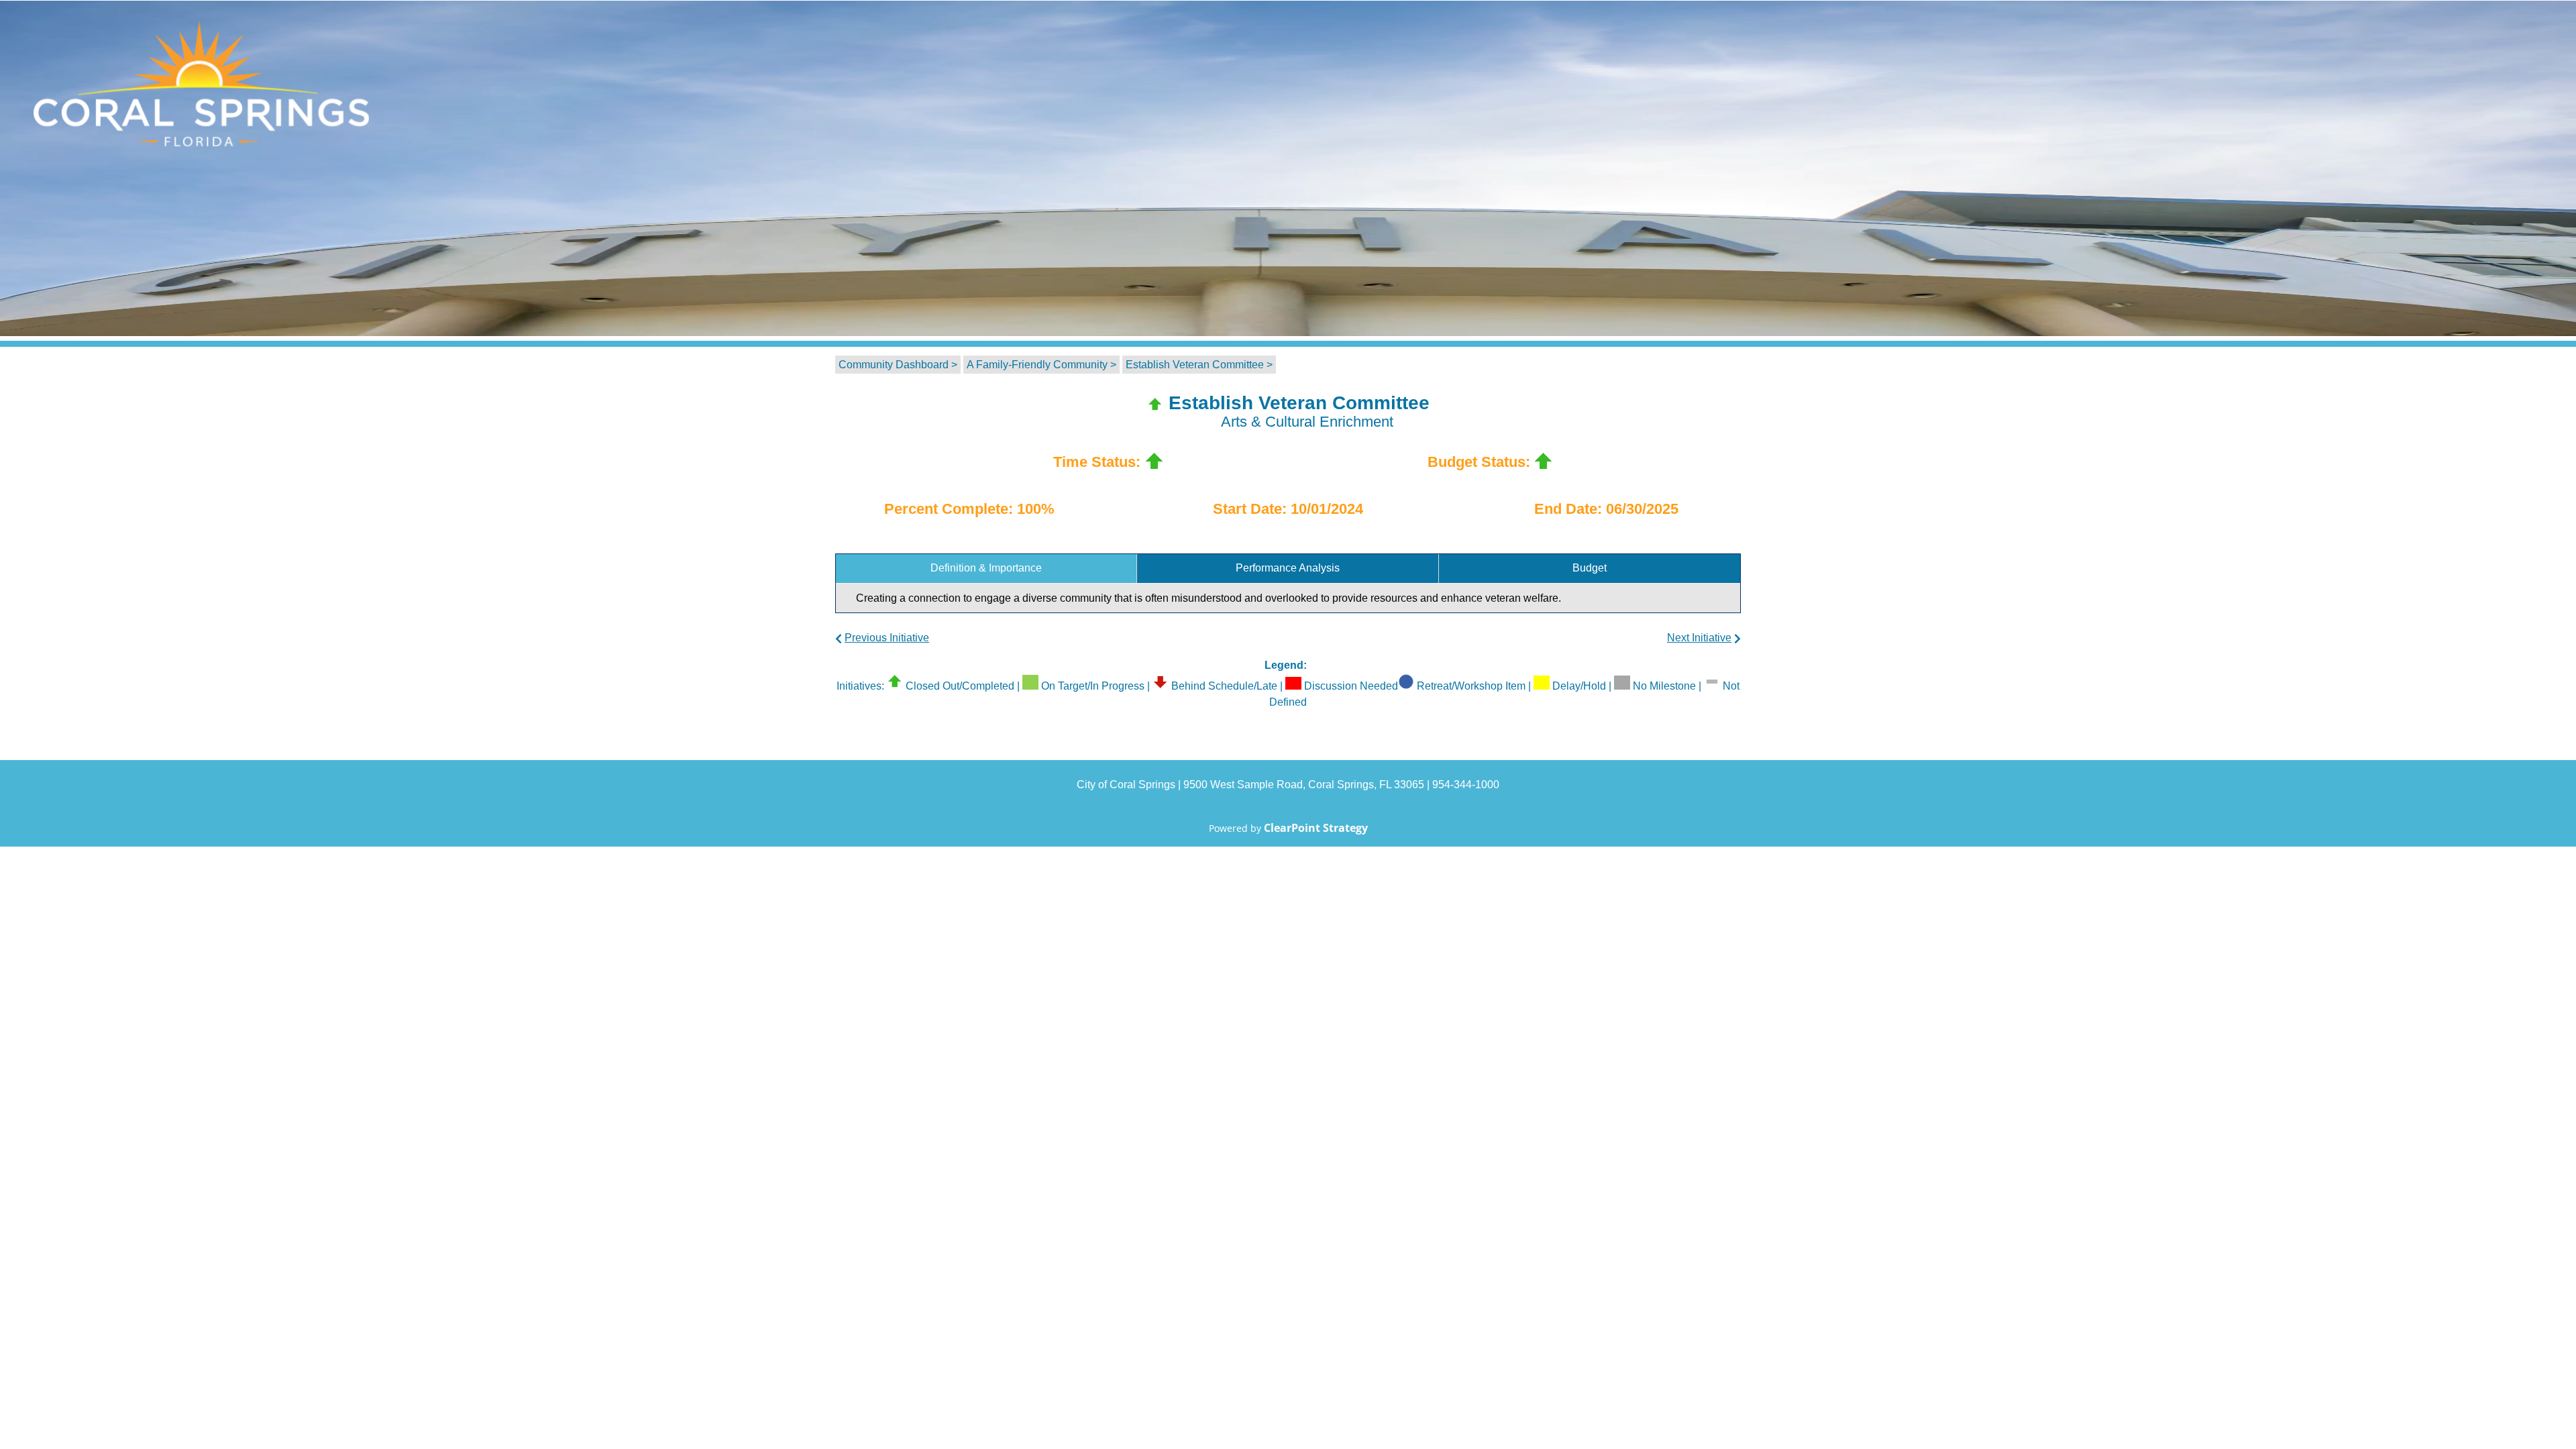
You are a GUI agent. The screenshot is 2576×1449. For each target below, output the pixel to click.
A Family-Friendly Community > (1041, 365)
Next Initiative (1699, 638)
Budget (1590, 568)
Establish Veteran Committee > (1199, 365)
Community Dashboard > (898, 365)
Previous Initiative (887, 638)
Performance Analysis (1288, 568)
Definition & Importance (986, 568)
